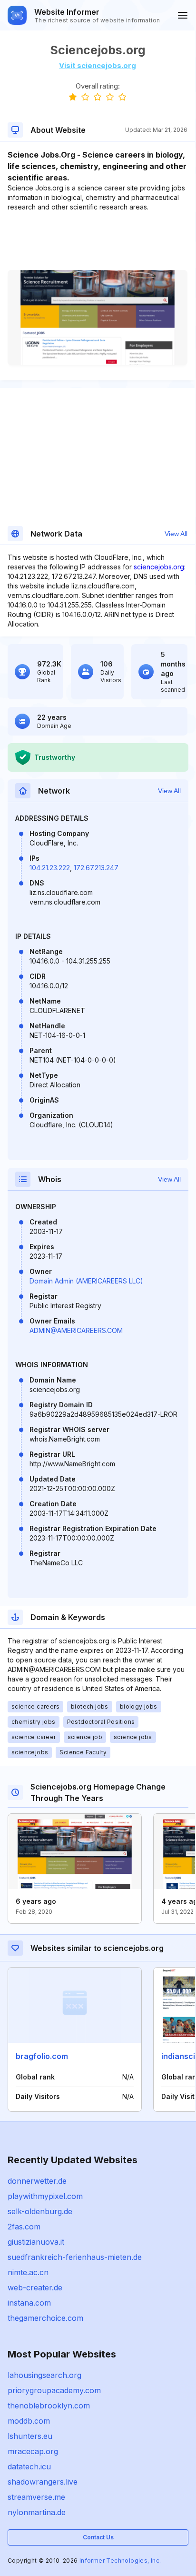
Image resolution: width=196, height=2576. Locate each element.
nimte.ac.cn (28, 2272)
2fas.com (24, 2227)
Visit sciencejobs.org (98, 65)
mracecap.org (33, 2451)
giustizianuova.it (36, 2242)
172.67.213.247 (96, 868)
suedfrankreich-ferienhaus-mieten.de (75, 2257)
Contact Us (98, 2537)
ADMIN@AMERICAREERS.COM (76, 1330)
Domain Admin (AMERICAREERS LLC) (86, 1281)
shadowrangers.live (43, 2482)
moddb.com (29, 2421)
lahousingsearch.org (44, 2375)
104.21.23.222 (50, 868)
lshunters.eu (30, 2436)
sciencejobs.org (159, 567)
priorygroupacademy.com (54, 2390)
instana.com (29, 2303)
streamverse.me (36, 2497)
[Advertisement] (98, 241)
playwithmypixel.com (45, 2196)
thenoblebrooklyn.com (49, 2406)
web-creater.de (35, 2288)
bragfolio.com (42, 2056)
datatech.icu (29, 2467)
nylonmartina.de (37, 2512)
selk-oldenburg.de (40, 2211)
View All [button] (176, 534)
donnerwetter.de (37, 2181)
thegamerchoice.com (45, 2318)
